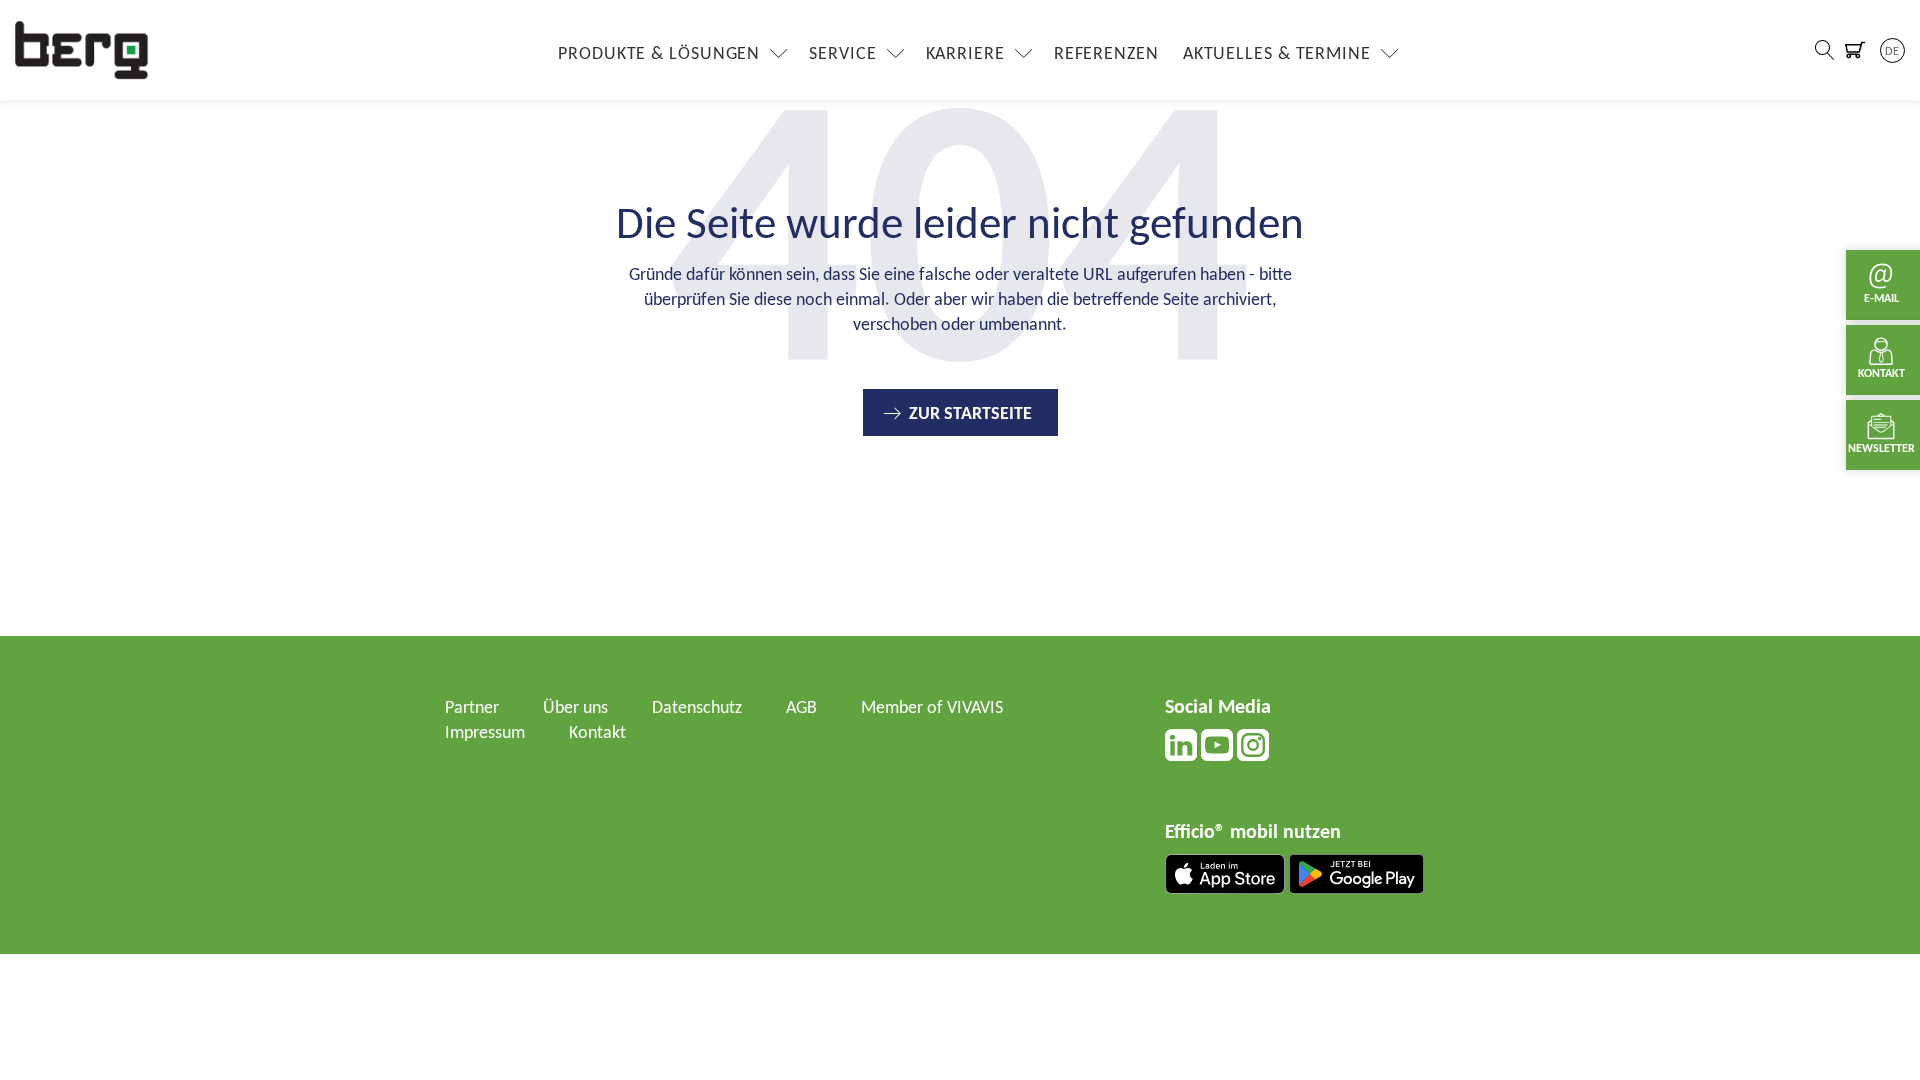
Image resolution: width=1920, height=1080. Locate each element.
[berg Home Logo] (82, 49)
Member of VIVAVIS (932, 708)
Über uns (575, 708)
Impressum (485, 733)
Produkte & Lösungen (659, 54)
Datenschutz (697, 708)
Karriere (965, 54)
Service (842, 54)
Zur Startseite (970, 414)
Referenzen (1106, 54)
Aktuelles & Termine (1277, 54)
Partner (472, 708)
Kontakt (597, 733)
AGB (801, 708)
